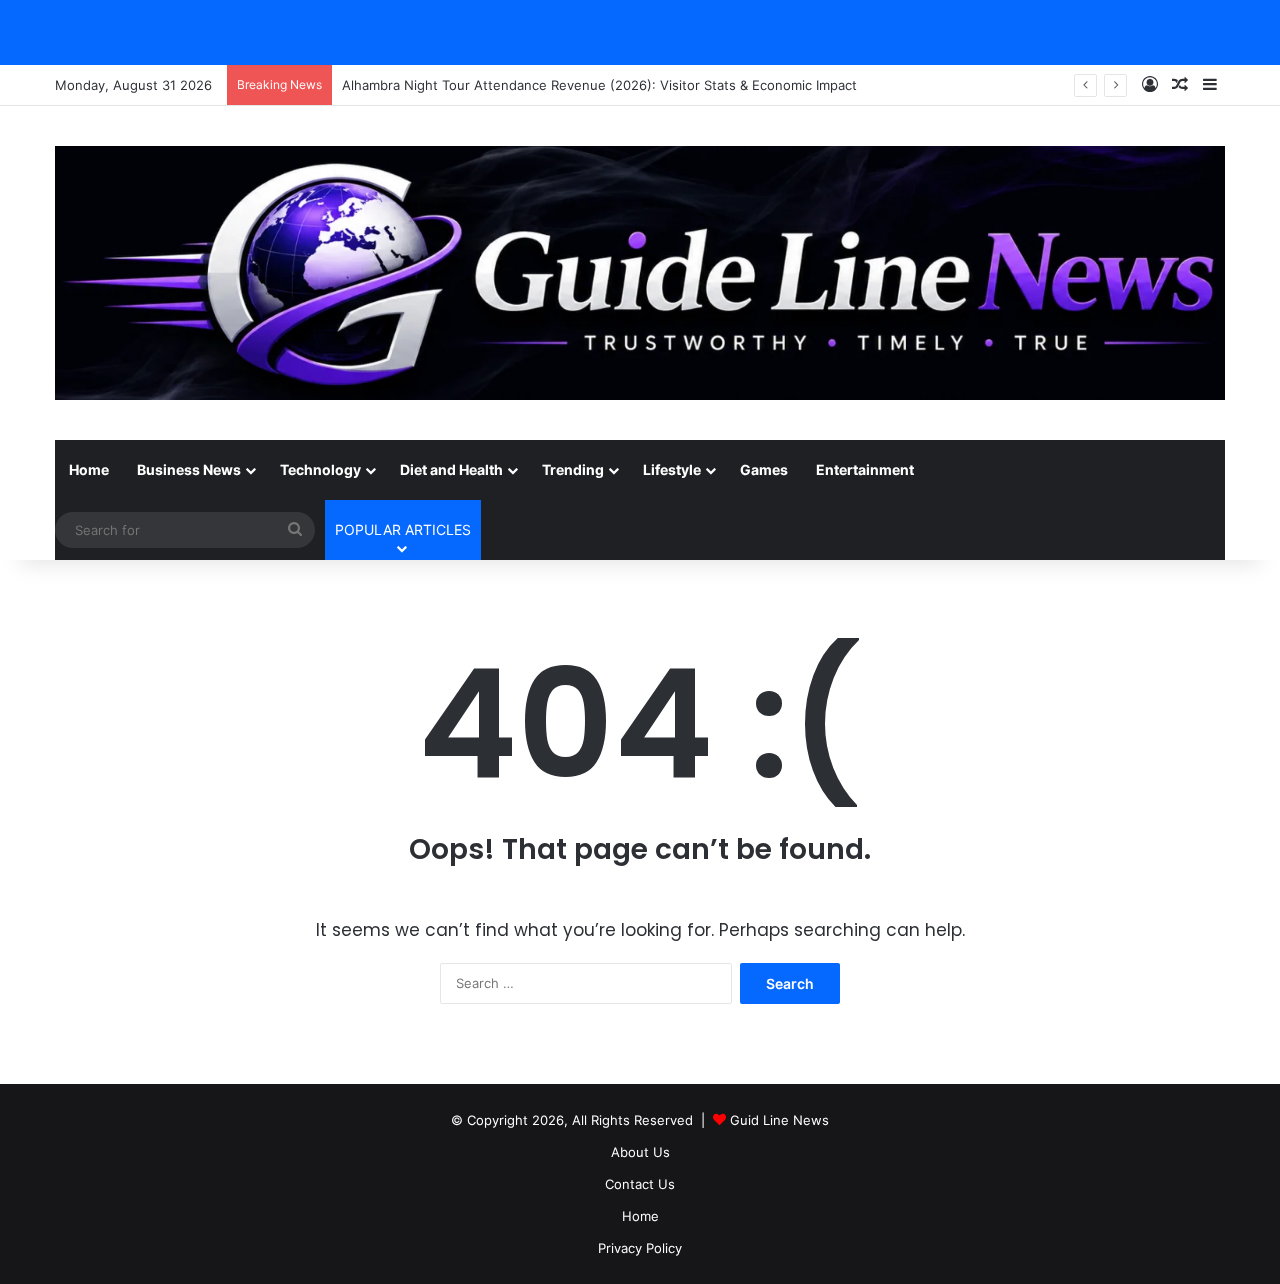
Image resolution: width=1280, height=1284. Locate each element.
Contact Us (640, 1184)
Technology (320, 469)
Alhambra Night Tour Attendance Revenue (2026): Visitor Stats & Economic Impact (599, 85)
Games (764, 469)
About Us (640, 1152)
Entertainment (865, 469)
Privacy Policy (640, 1248)
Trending (573, 469)
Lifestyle (672, 469)
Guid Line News (779, 1120)
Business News (189, 469)
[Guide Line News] (640, 273)
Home (89, 469)
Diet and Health (451, 469)
